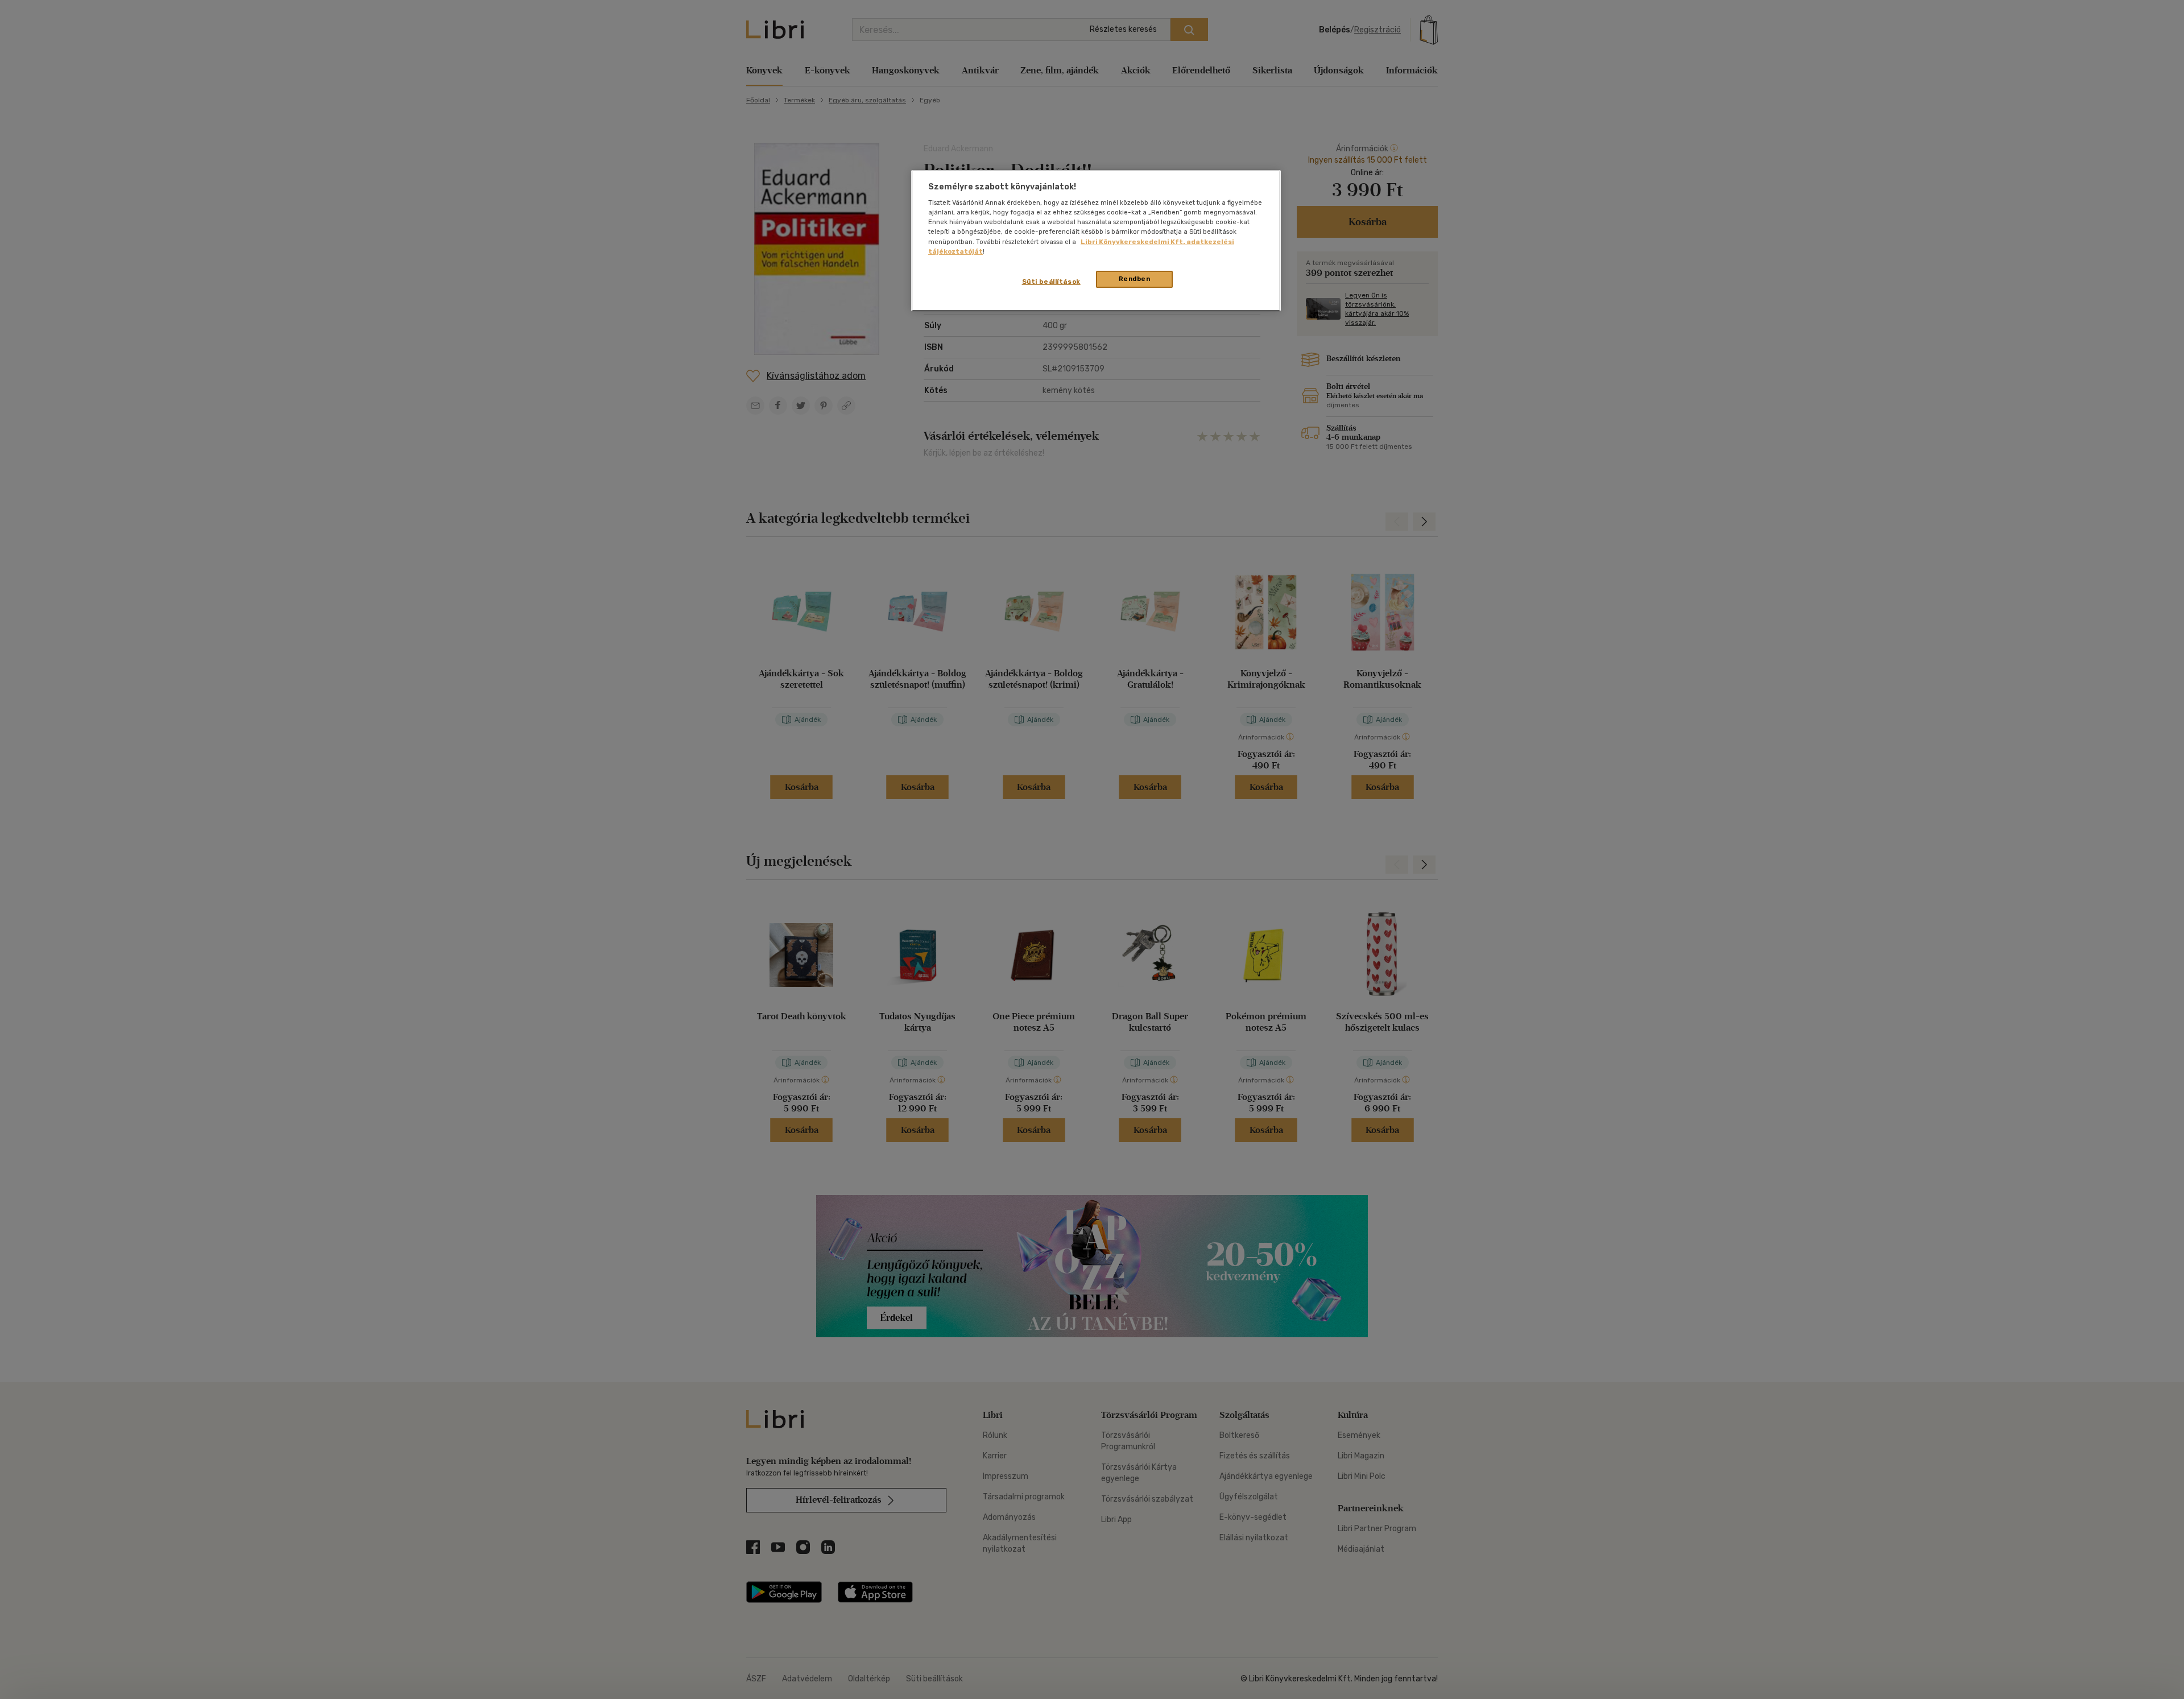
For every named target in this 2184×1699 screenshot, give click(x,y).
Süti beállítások (1051, 282)
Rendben (1135, 279)
